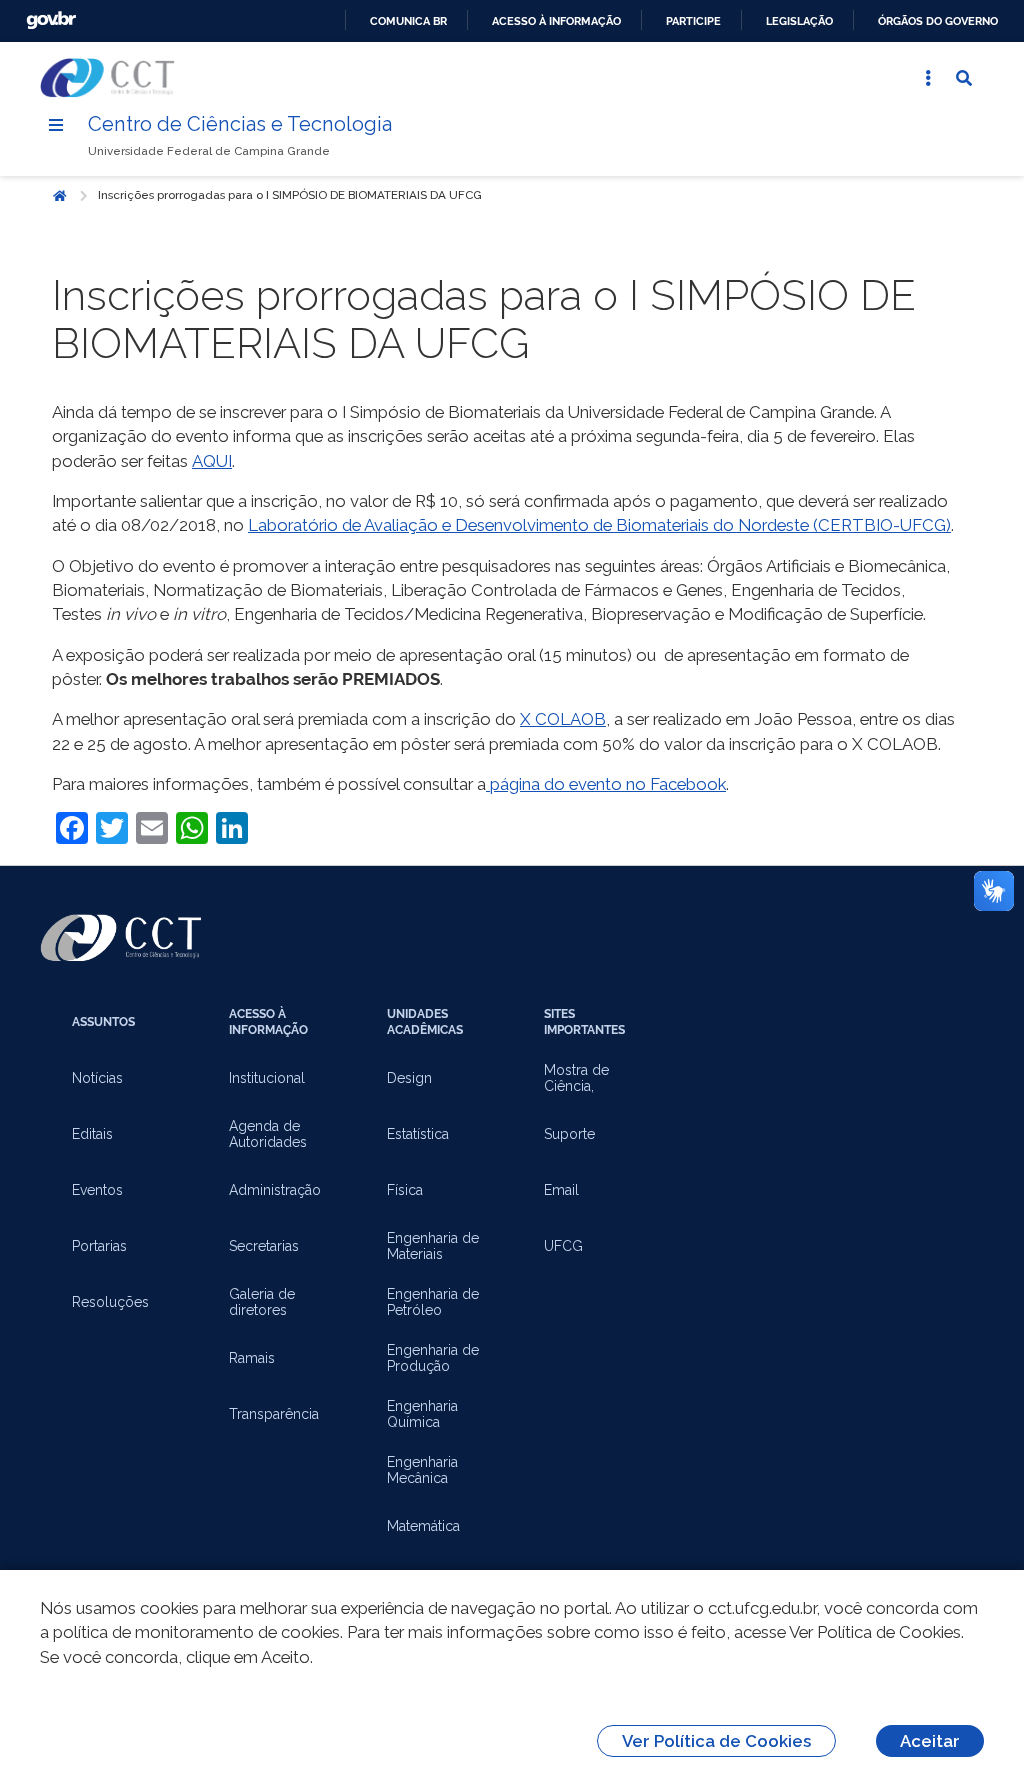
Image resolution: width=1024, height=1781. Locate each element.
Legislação (799, 21)
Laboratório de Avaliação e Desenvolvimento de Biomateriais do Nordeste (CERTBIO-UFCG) (599, 525)
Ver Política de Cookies (716, 1741)
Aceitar (930, 1741)
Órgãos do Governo (938, 21)
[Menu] (56, 125)
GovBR (51, 20)
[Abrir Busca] (964, 78)
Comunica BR (408, 21)
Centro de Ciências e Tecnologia (240, 124)
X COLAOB (563, 719)
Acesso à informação (556, 21)
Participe (693, 21)
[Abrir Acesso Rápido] (928, 78)
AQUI (212, 461)
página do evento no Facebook (606, 784)
